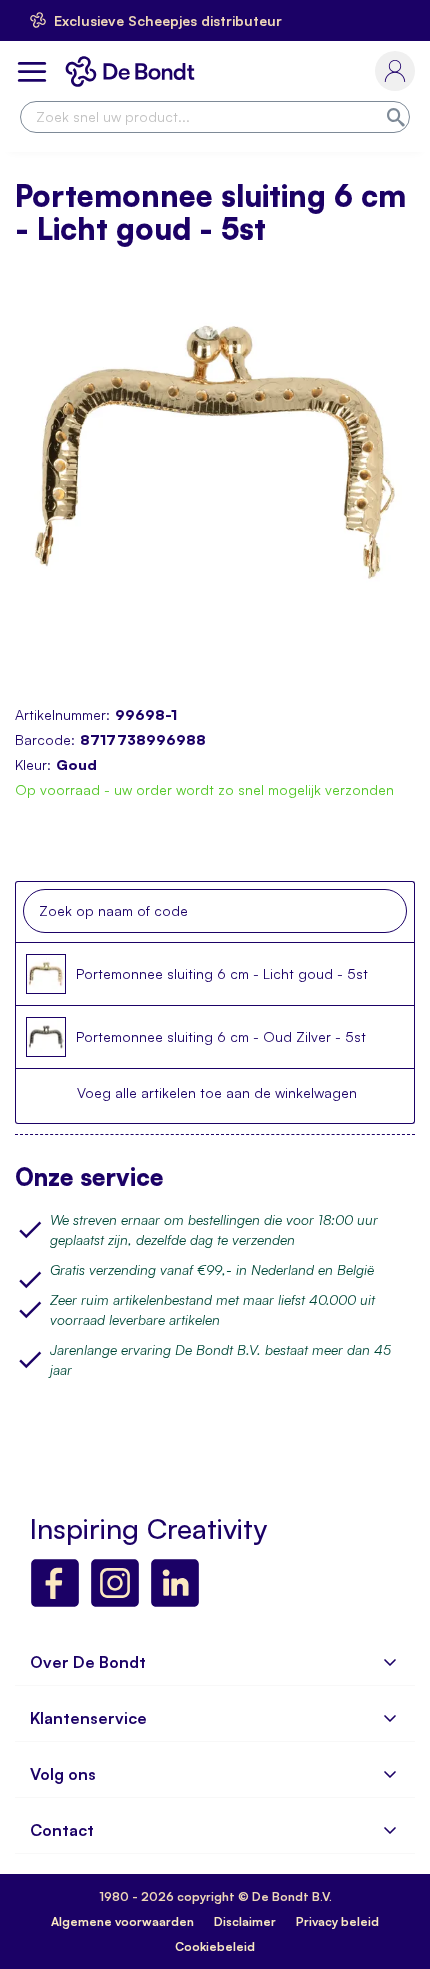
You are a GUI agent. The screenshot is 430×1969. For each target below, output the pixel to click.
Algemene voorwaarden (122, 1921)
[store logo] (134, 71)
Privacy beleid (337, 1921)
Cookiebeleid (215, 1946)
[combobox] (215, 117)
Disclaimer (245, 1921)
